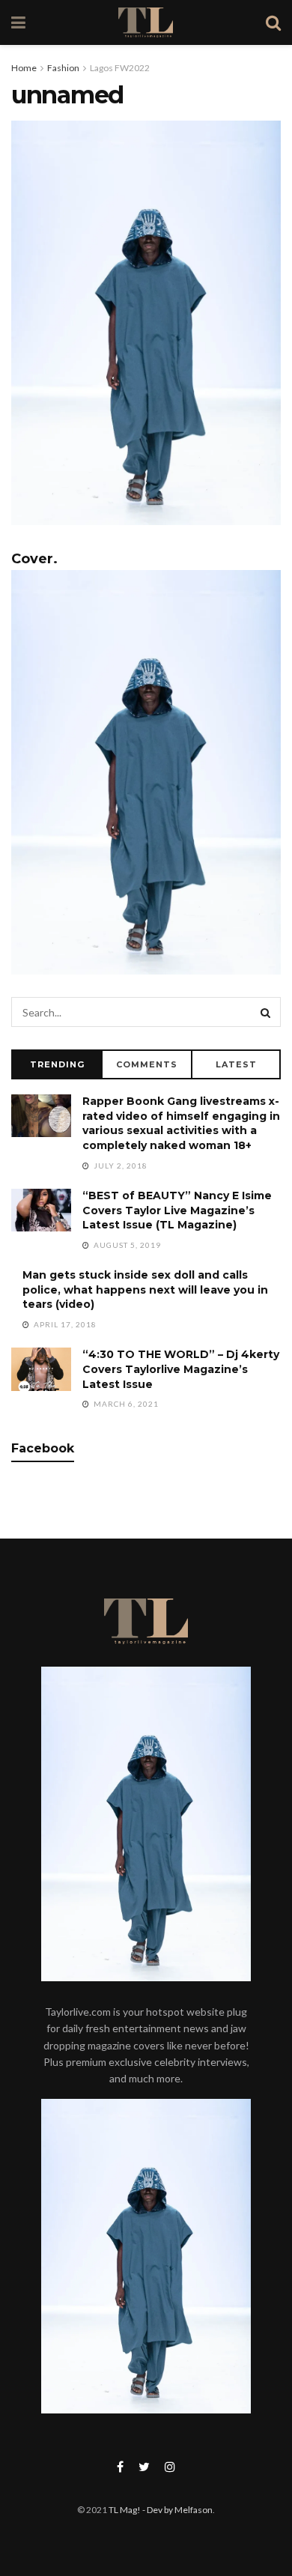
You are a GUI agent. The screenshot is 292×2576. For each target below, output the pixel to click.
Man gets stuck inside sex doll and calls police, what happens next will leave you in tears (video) (145, 1289)
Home (24, 68)
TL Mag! (125, 2510)
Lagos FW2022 (120, 68)
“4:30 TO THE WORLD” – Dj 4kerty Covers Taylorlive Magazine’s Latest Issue (181, 1369)
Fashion (63, 68)
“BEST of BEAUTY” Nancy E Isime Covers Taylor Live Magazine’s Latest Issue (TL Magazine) (177, 1210)
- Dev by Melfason (177, 2510)
